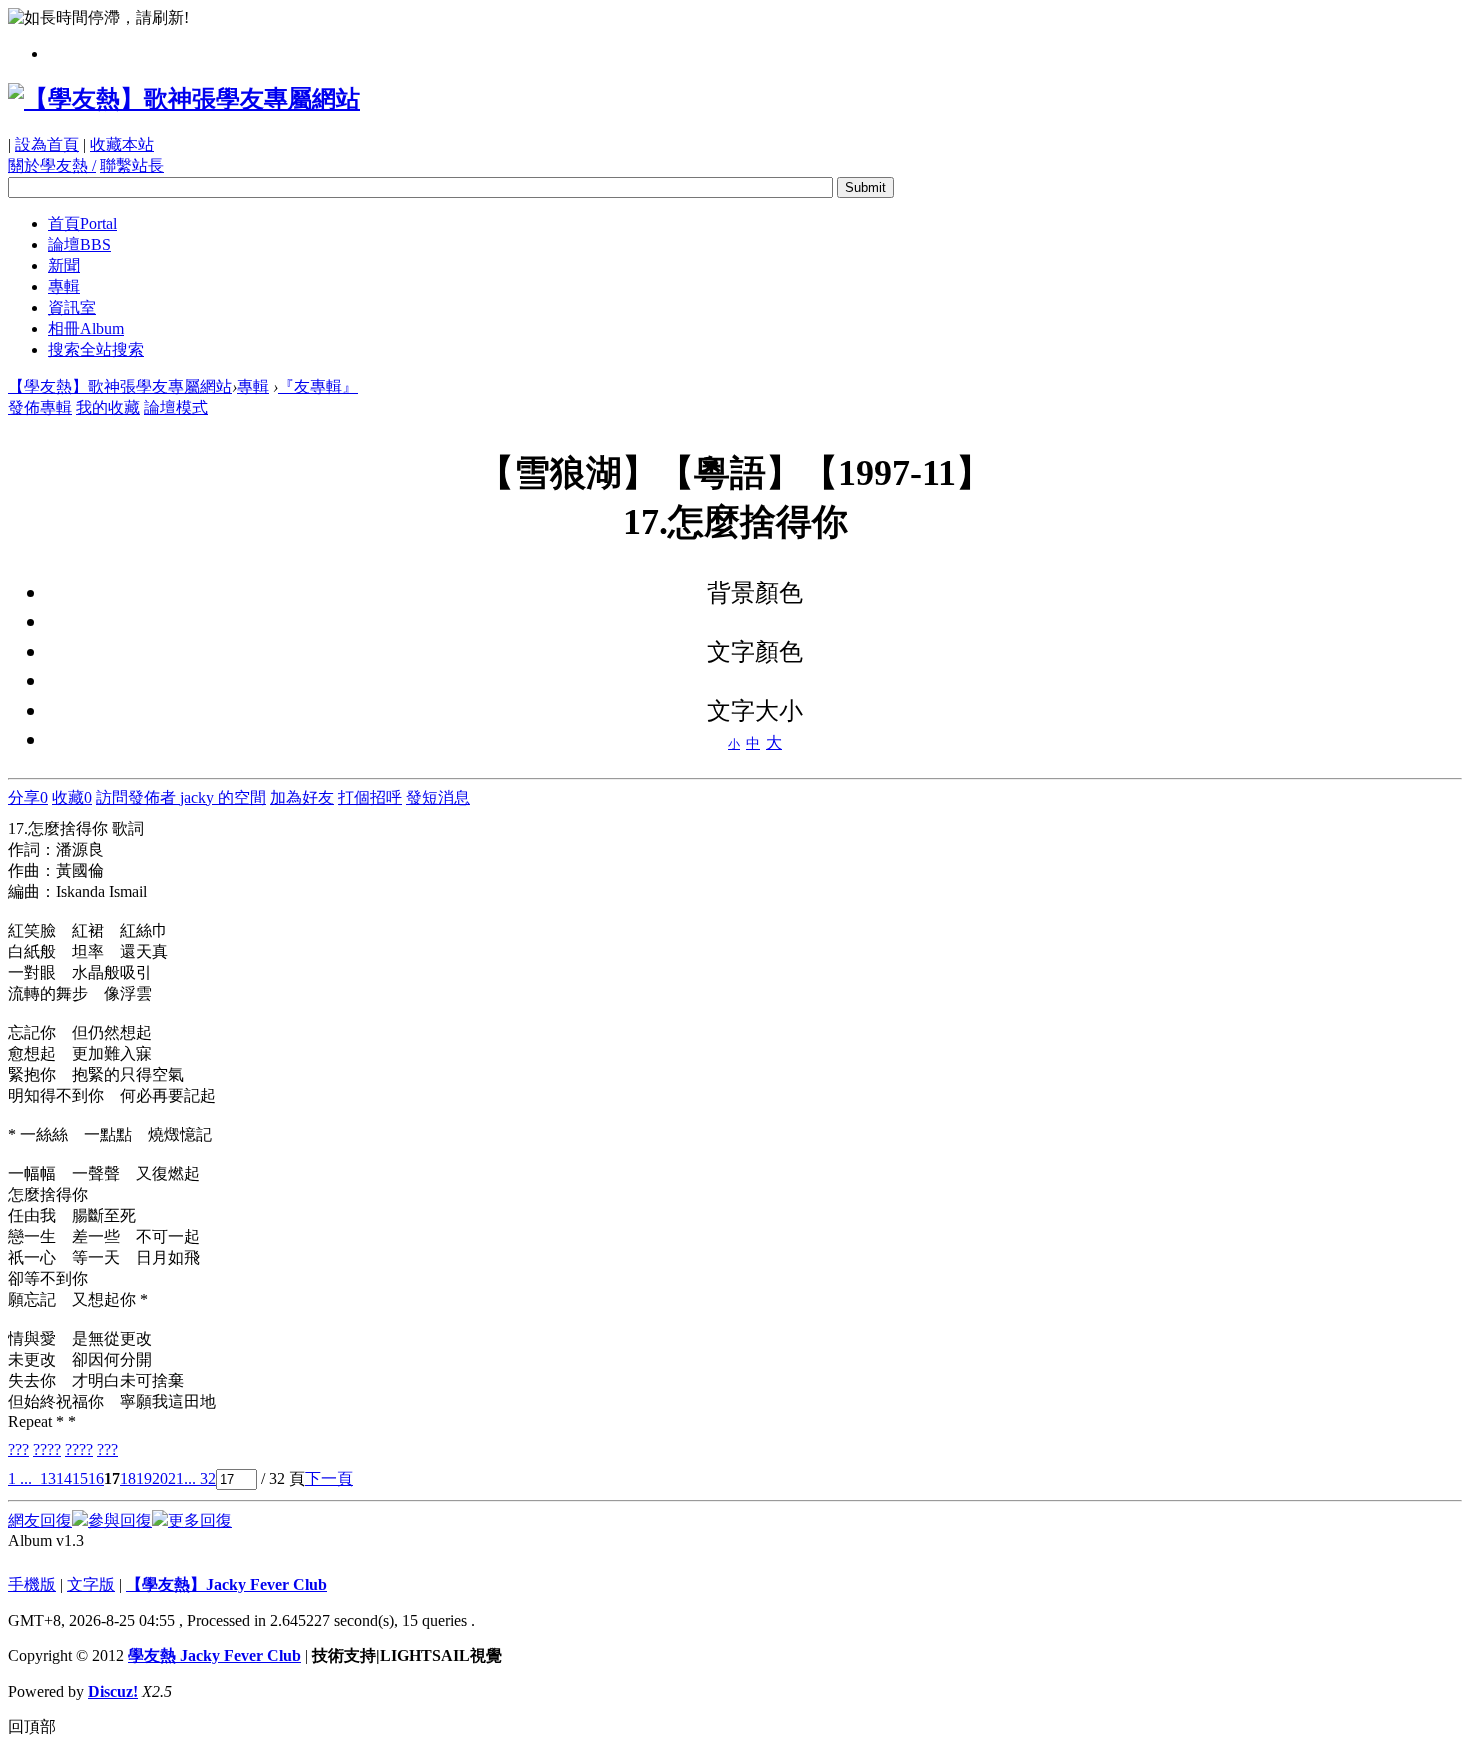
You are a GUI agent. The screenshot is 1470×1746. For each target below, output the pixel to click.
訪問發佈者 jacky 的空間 (181, 797)
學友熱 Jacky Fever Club (214, 1655)
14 (64, 1478)
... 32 (200, 1478)
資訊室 (72, 307)
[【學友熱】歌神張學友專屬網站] (184, 99)
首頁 (82, 223)
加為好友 (302, 797)
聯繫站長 (132, 165)
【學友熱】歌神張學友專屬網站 (120, 386)
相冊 (86, 328)
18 (128, 1478)
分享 (28, 797)
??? (18, 1449)
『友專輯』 (318, 386)
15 (80, 1478)
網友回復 (40, 1520)
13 (48, 1478)
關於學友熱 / (52, 165)
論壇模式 (176, 407)
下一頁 (329, 1478)
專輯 (64, 286)
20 (160, 1478)
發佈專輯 (40, 407)
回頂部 (32, 1726)
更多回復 (200, 1520)
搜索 (96, 349)
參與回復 (120, 1520)
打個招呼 (370, 797)
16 (96, 1478)
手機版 (32, 1584)
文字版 (91, 1584)
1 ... (20, 1478)
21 (176, 1478)
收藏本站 (122, 144)
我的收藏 (108, 407)
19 (144, 1478)
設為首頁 (47, 144)
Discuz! (113, 1691)
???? (47, 1449)
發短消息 (438, 797)
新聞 (64, 265)
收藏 (72, 797)
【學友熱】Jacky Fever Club (226, 1584)
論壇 (79, 244)
